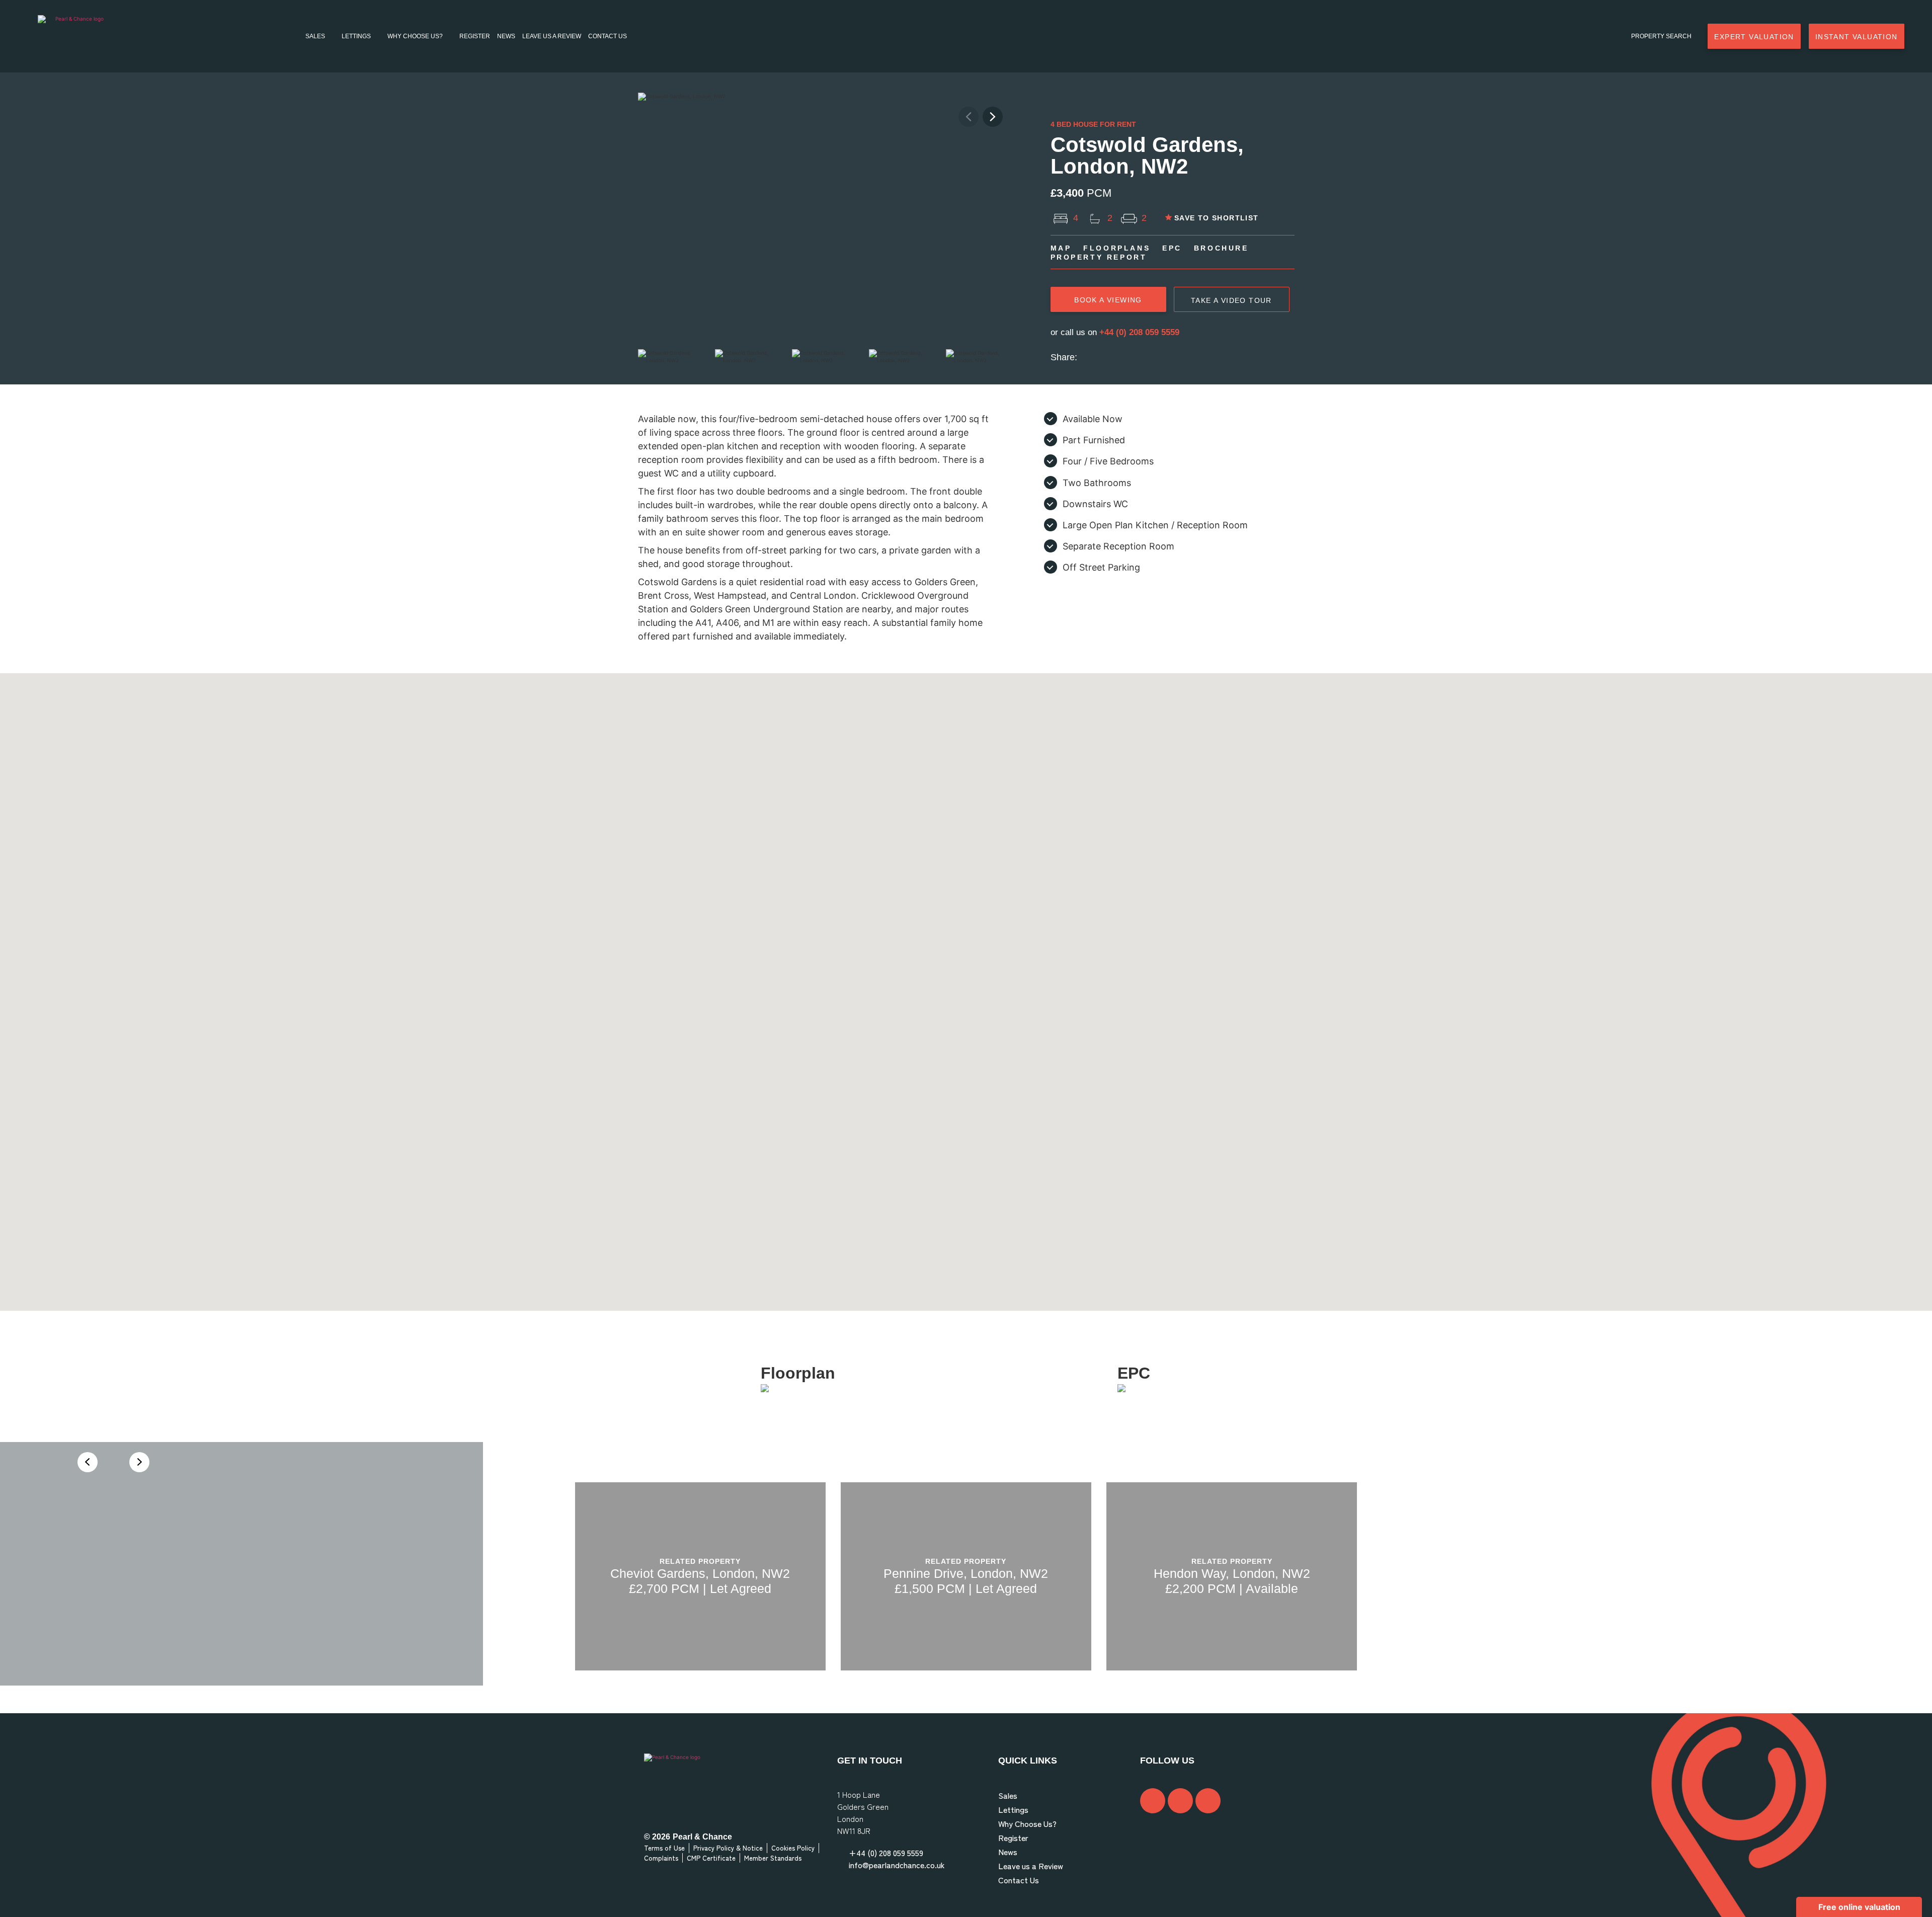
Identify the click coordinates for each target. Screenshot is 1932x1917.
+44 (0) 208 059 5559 (1139, 332)
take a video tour (1231, 300)
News (506, 36)
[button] (993, 117)
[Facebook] (1153, 1801)
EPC (1172, 248)
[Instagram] (1180, 1801)
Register (475, 36)
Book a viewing (1108, 300)
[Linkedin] (1208, 1801)
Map (1061, 248)
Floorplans (1117, 248)
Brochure (1221, 248)
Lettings (356, 36)
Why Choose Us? (415, 36)
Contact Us (608, 36)
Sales (315, 36)
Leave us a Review (552, 36)
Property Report (1099, 257)
